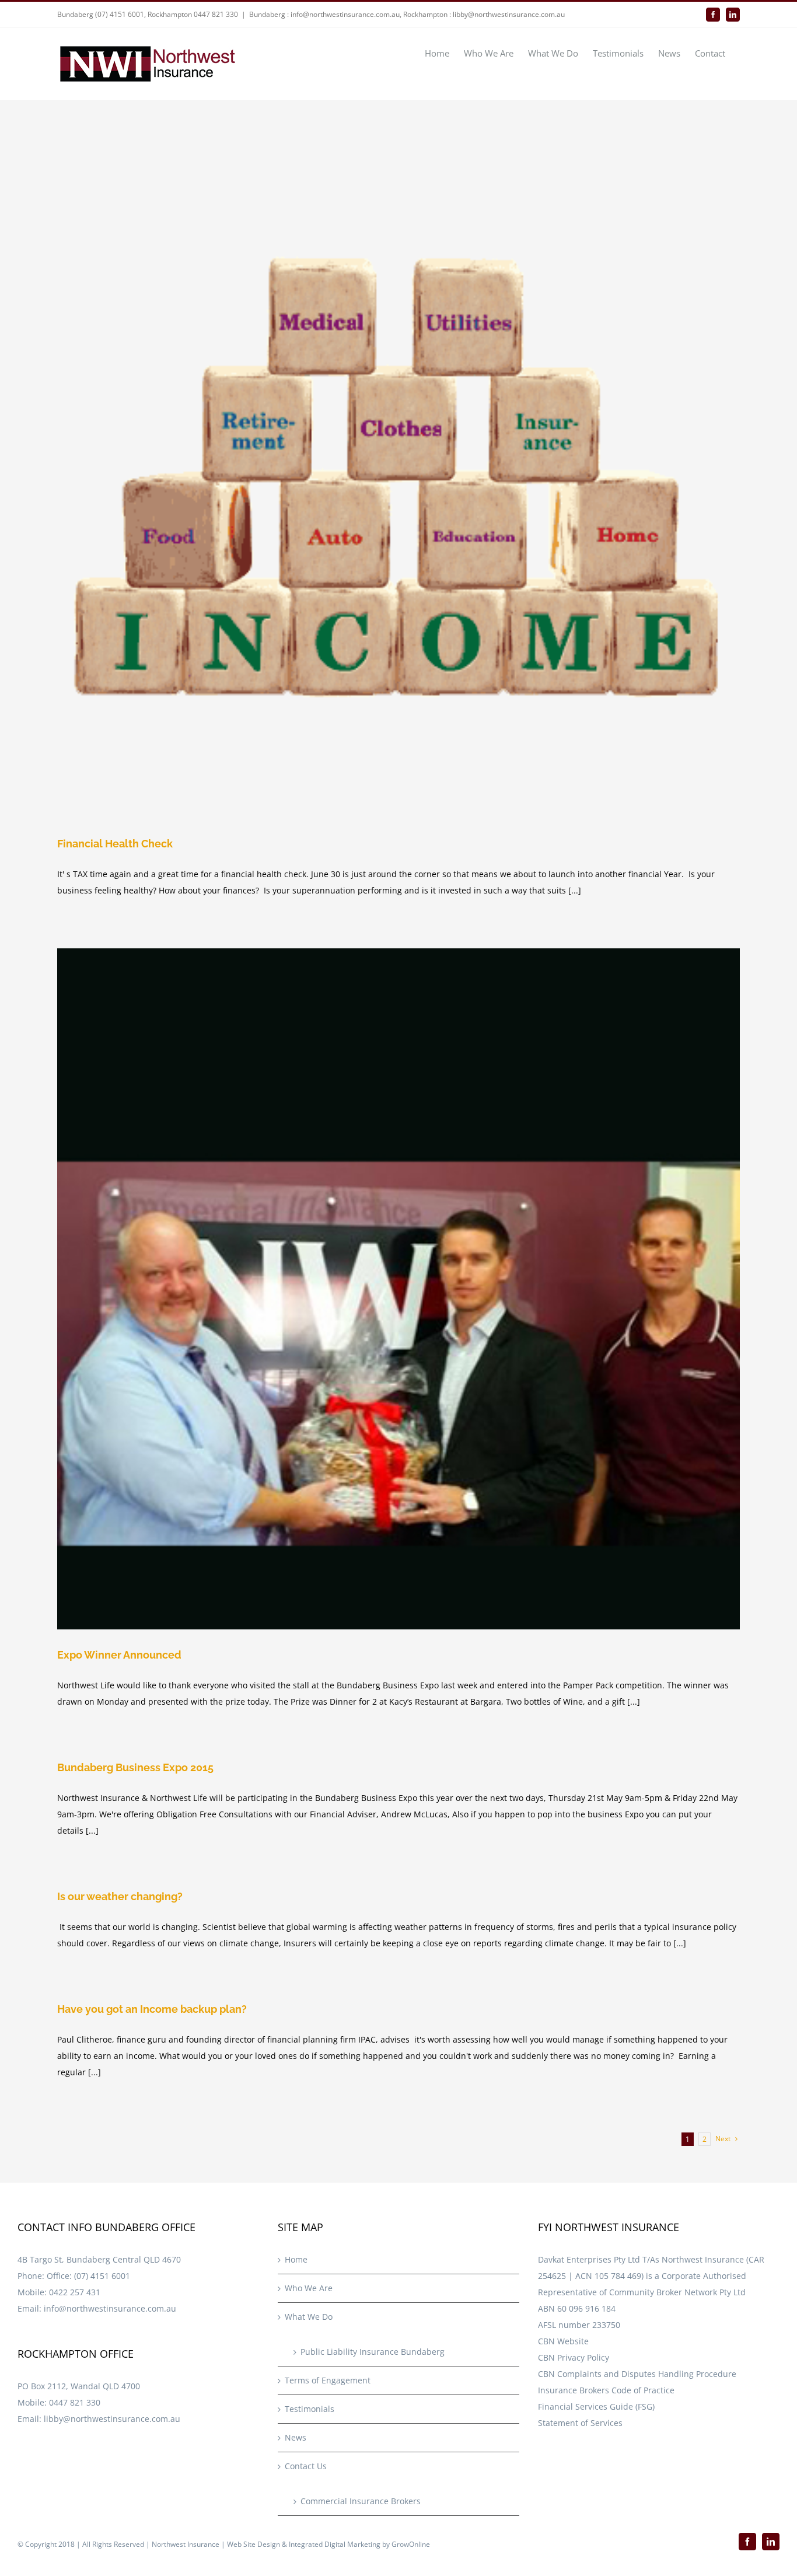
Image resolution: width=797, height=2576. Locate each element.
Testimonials (310, 2409)
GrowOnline (411, 2544)
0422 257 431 (75, 2292)
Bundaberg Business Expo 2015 (135, 1767)
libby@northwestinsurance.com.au (112, 2419)
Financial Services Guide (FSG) (596, 2406)
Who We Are (309, 2288)
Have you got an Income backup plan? (152, 2009)
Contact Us (306, 2466)
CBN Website (563, 2341)
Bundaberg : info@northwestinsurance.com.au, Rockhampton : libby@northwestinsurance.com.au (407, 14)
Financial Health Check (115, 844)
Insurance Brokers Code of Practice (606, 2390)
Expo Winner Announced (119, 1655)
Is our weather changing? (120, 1896)
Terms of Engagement (328, 2380)
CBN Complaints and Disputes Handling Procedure (637, 2374)
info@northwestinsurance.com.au (110, 2308)
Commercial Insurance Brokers (361, 2501)
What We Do (309, 2317)
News (296, 2437)
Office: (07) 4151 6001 (88, 2276)
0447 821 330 (75, 2402)
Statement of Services (580, 2423)
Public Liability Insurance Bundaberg (373, 2352)
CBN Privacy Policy (574, 2357)
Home (296, 2259)
